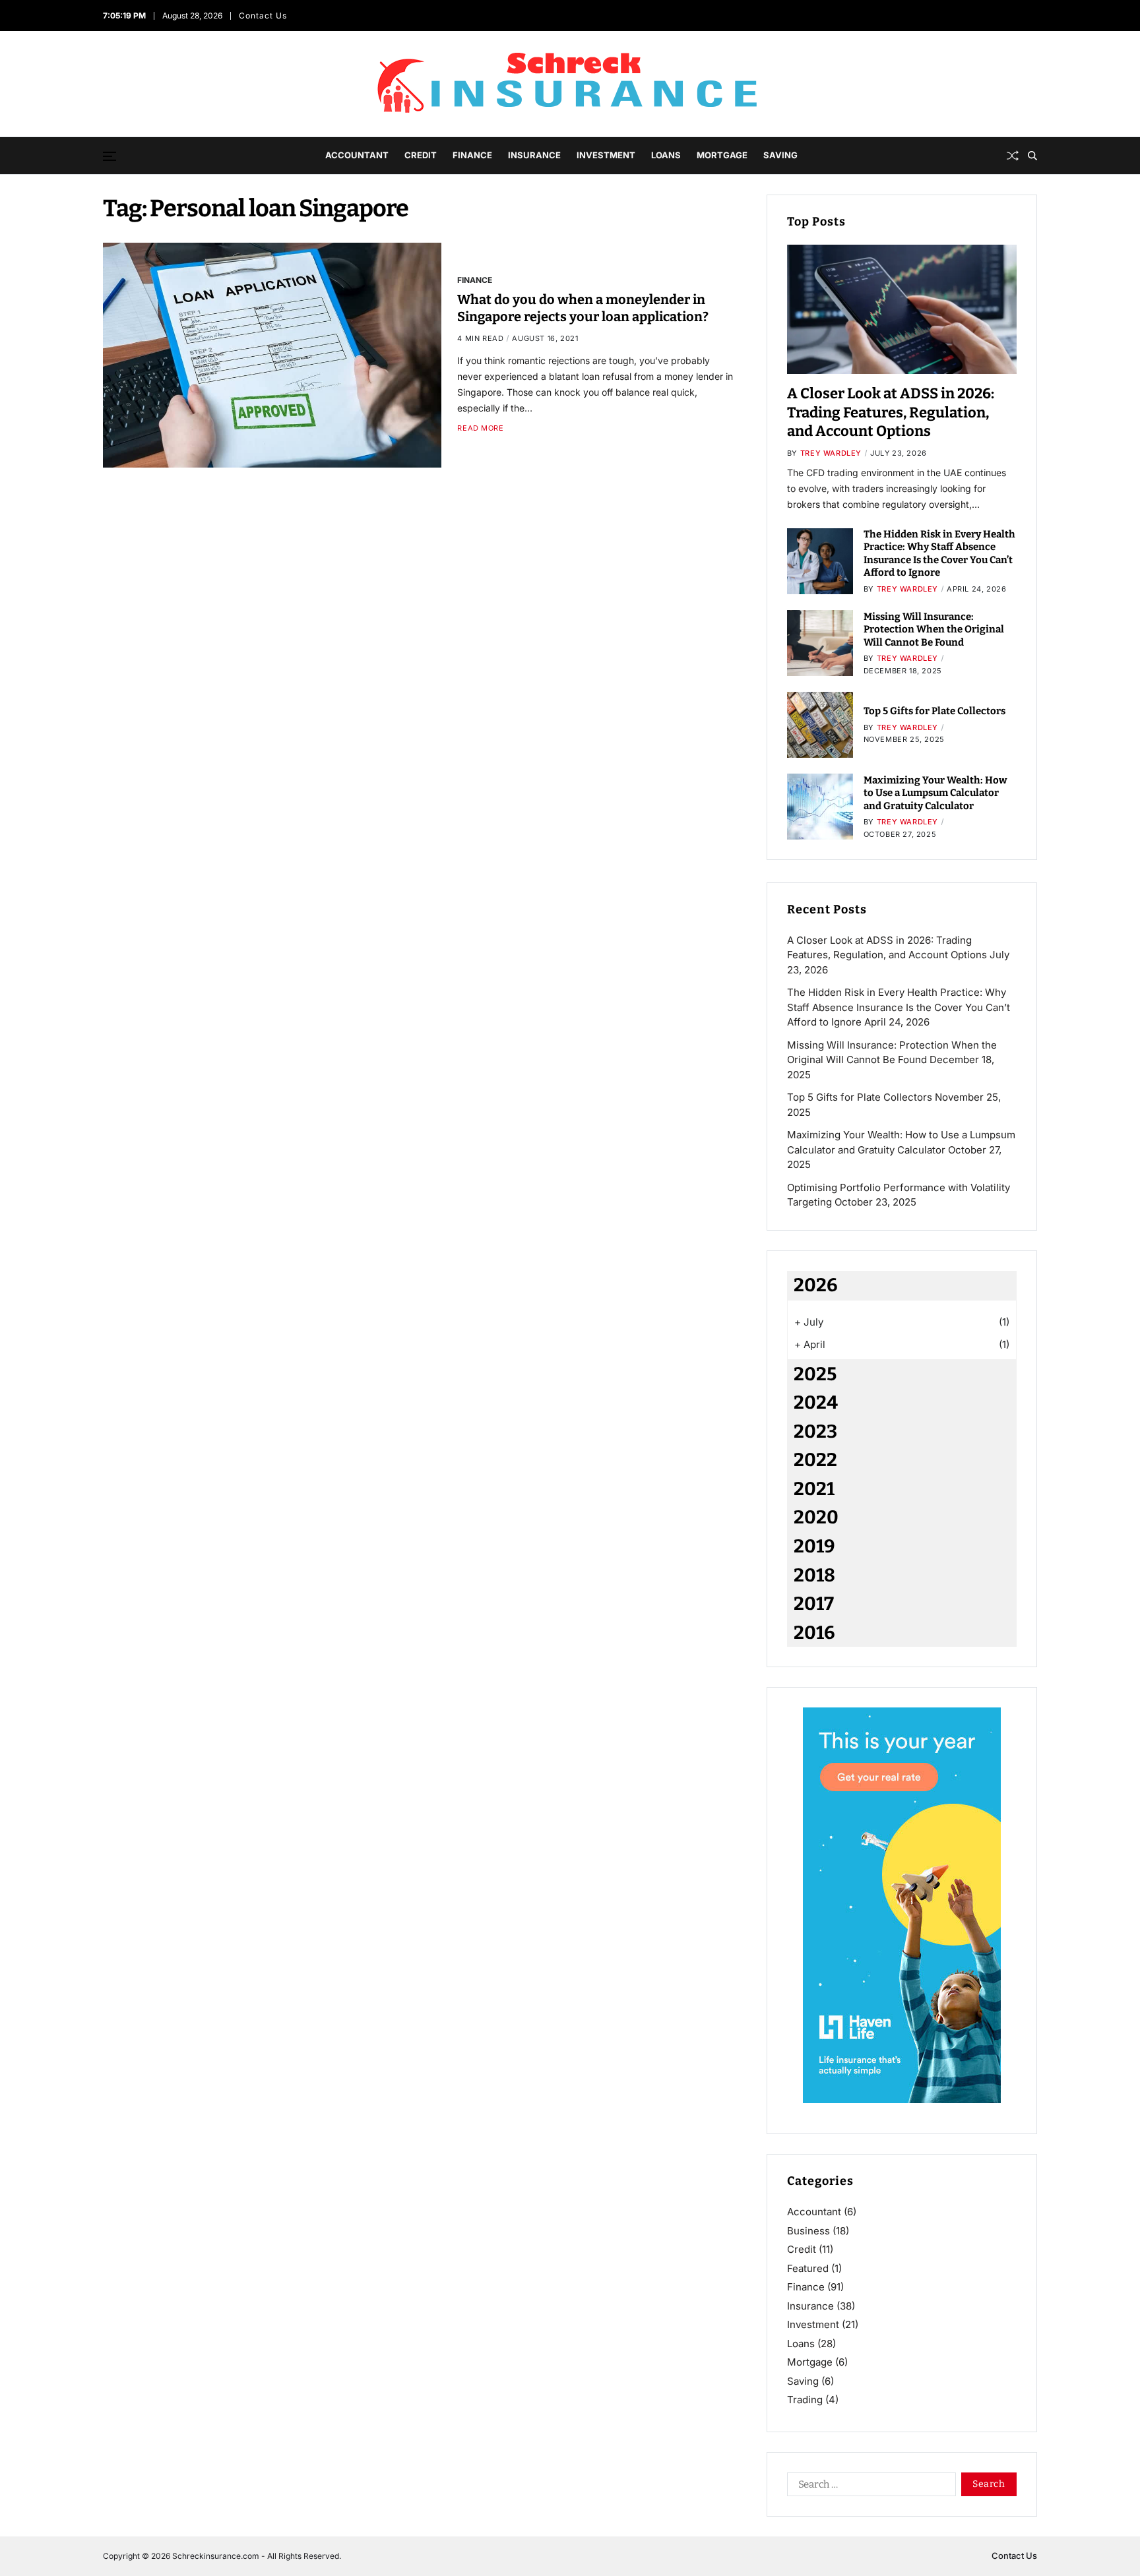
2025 (815, 1374)
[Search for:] (869, 2487)
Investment (606, 155)
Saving (780, 155)
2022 (815, 1460)
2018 (814, 1575)
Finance (472, 155)
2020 (816, 1517)
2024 (816, 1402)
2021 (814, 1489)
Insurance (534, 155)
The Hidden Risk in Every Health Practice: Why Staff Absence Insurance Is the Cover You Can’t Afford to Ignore (939, 554)
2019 (814, 1546)
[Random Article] (1013, 156)
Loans (666, 155)
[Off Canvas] (110, 156)
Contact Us (265, 15)
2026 (816, 1285)
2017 (814, 1604)
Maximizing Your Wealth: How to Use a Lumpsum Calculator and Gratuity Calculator (935, 793)
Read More (480, 428)
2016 (814, 1633)
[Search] (1032, 156)
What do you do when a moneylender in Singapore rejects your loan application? (583, 307)
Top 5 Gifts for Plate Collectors (934, 711)
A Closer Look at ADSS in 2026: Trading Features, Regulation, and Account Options (891, 412)
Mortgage (722, 155)
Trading (805, 2400)
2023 (815, 1431)
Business (808, 2231)
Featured (808, 2268)
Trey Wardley (831, 453)
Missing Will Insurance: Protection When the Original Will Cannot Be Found (934, 629)
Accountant (357, 155)
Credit (421, 155)
